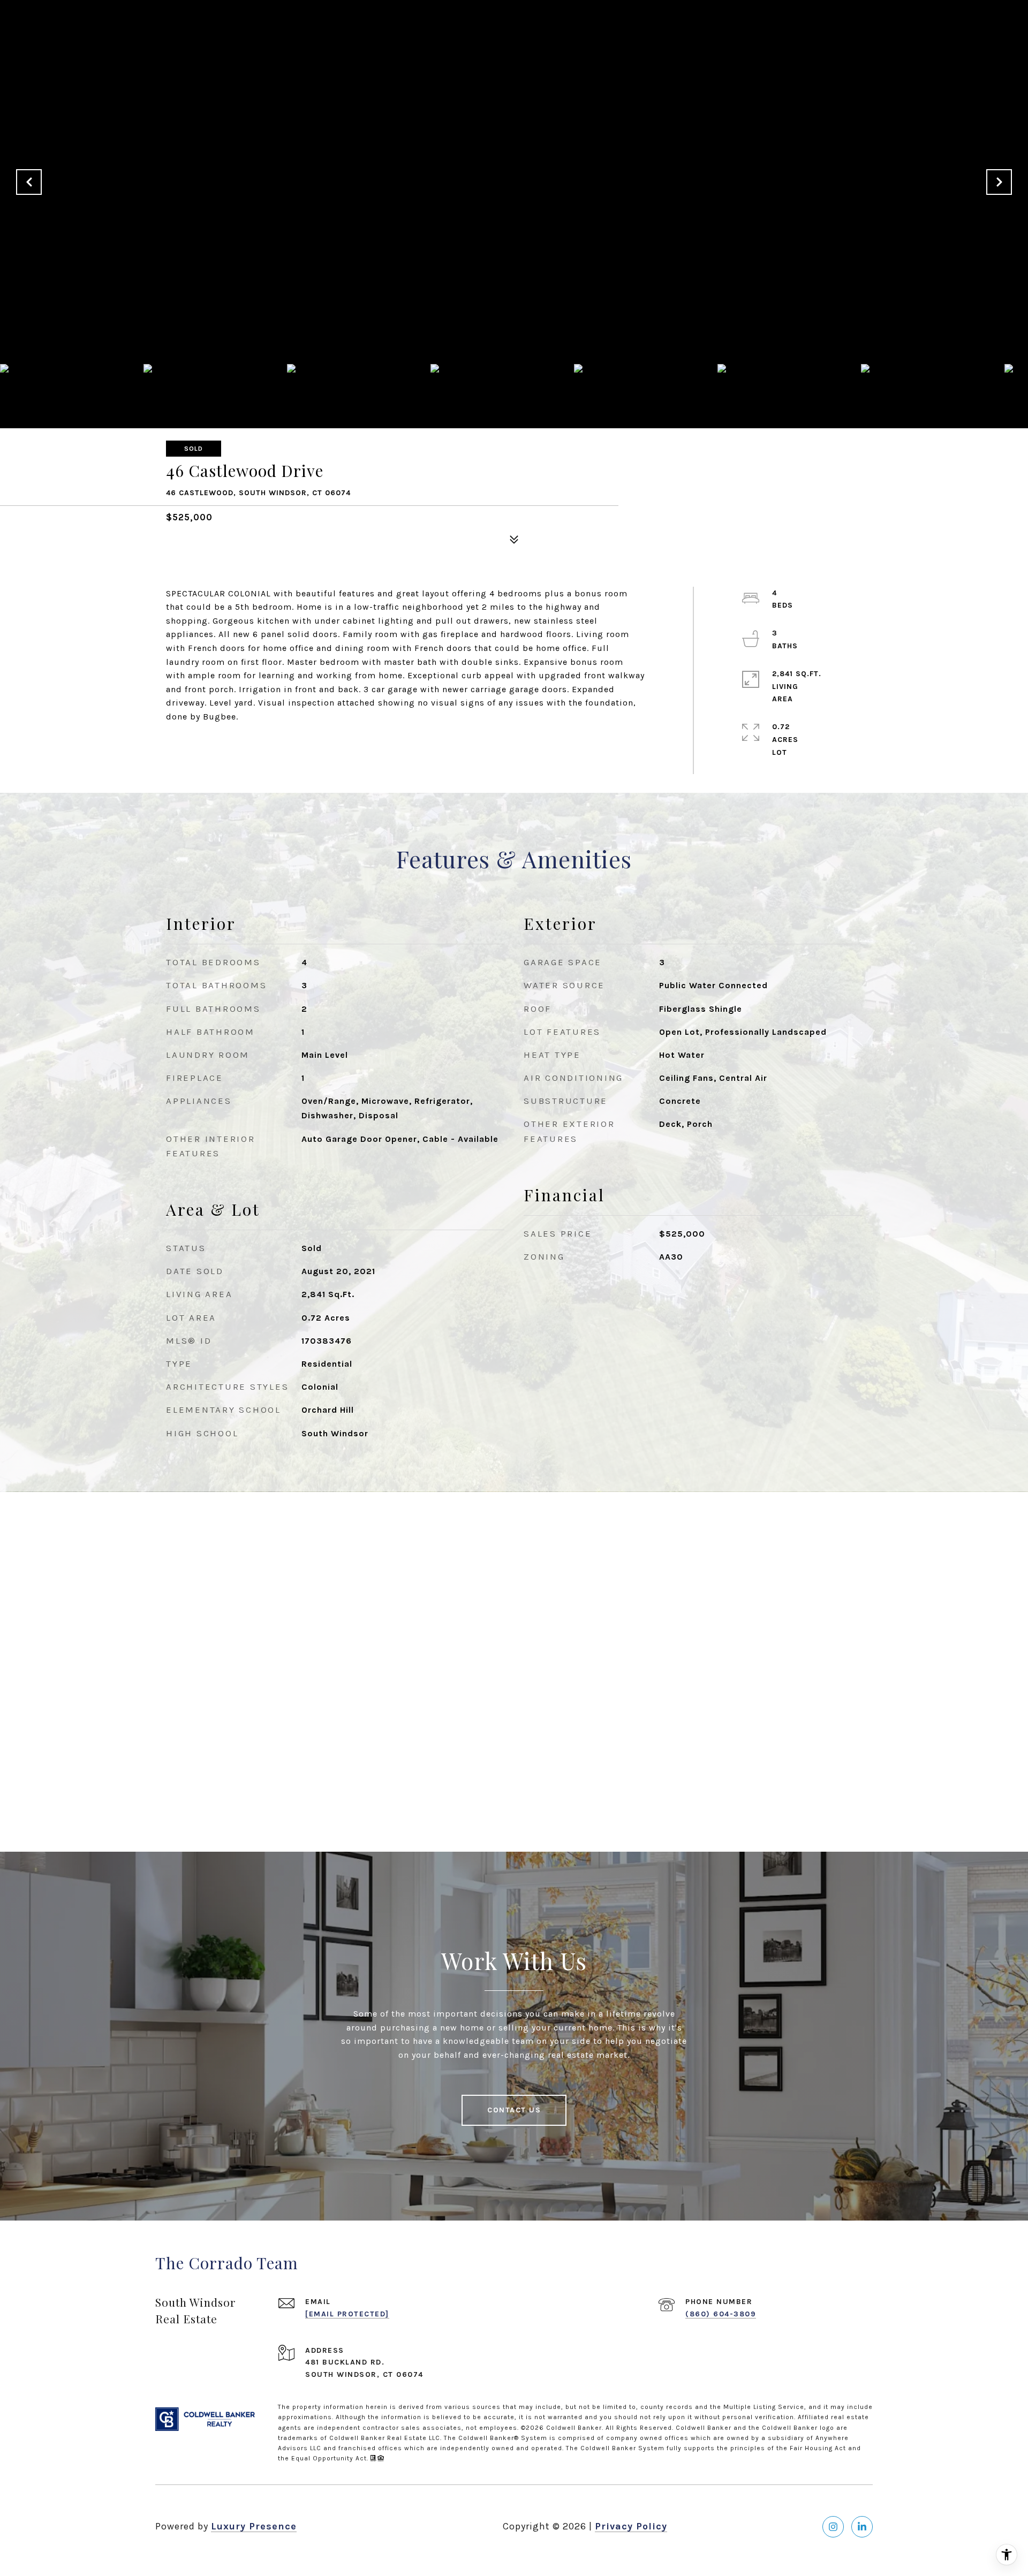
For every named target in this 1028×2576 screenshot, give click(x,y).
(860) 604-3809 (721, 2314)
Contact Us (514, 2110)
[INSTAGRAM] (833, 2527)
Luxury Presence (254, 2526)
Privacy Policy (631, 2526)
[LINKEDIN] (862, 2527)
